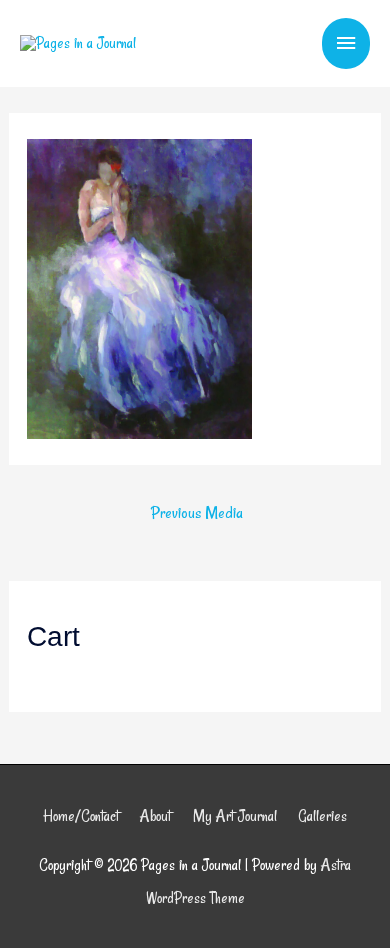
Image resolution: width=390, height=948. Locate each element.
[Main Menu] (346, 43)
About (155, 816)
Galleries (322, 816)
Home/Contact (81, 816)
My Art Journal (235, 816)
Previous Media (197, 512)
